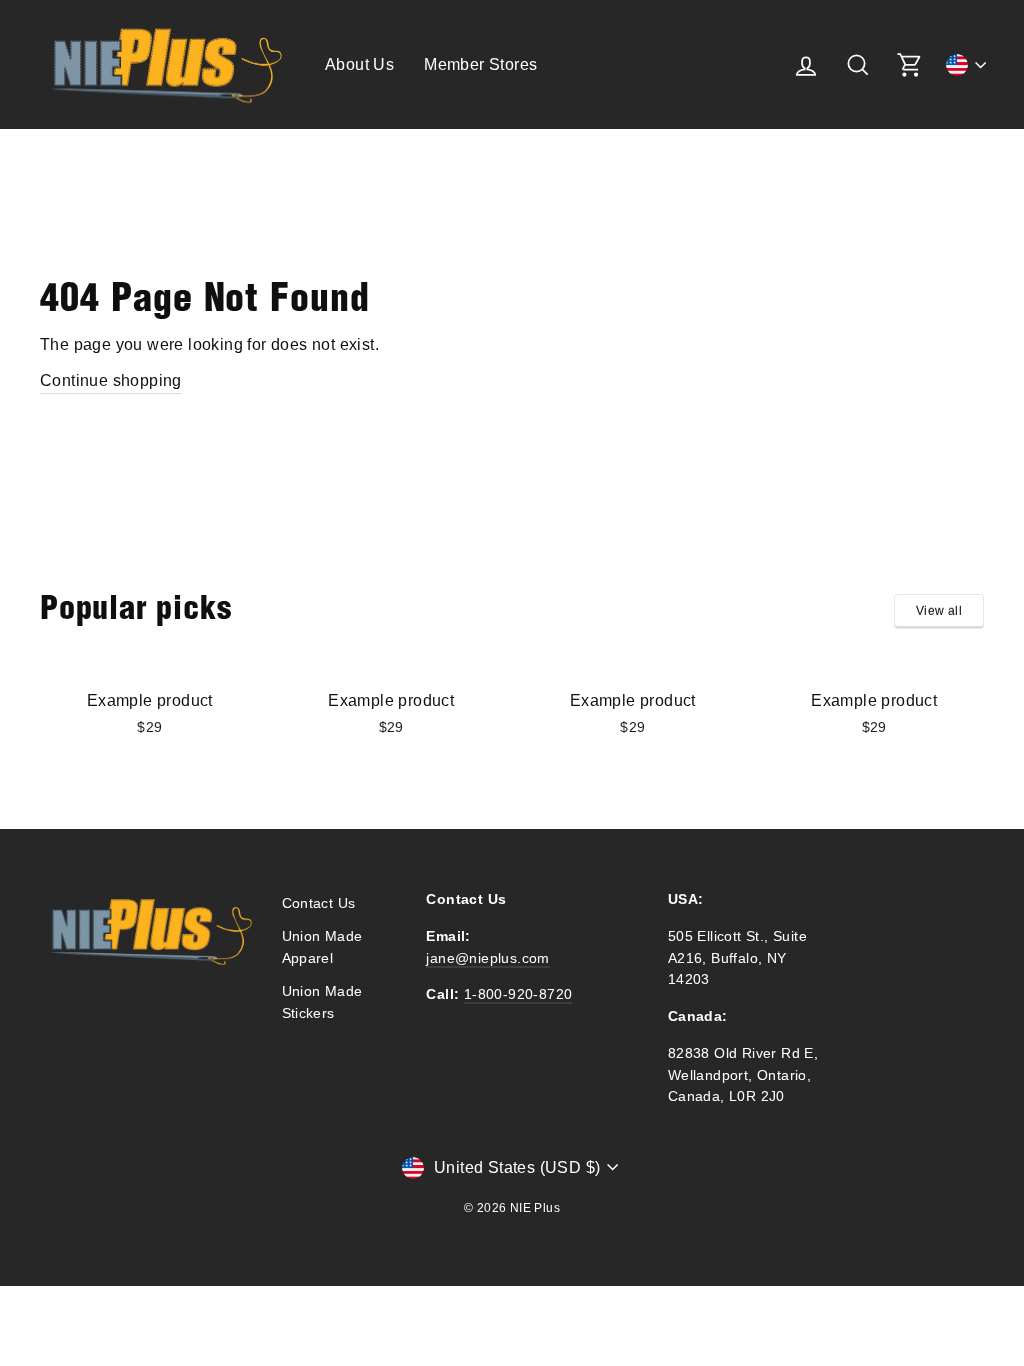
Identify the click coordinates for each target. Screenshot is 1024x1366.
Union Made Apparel (322, 947)
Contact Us (319, 903)
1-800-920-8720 (518, 994)
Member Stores (480, 64)
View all (939, 611)
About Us (359, 64)
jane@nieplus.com (487, 958)
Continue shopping (111, 380)
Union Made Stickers (322, 1002)
